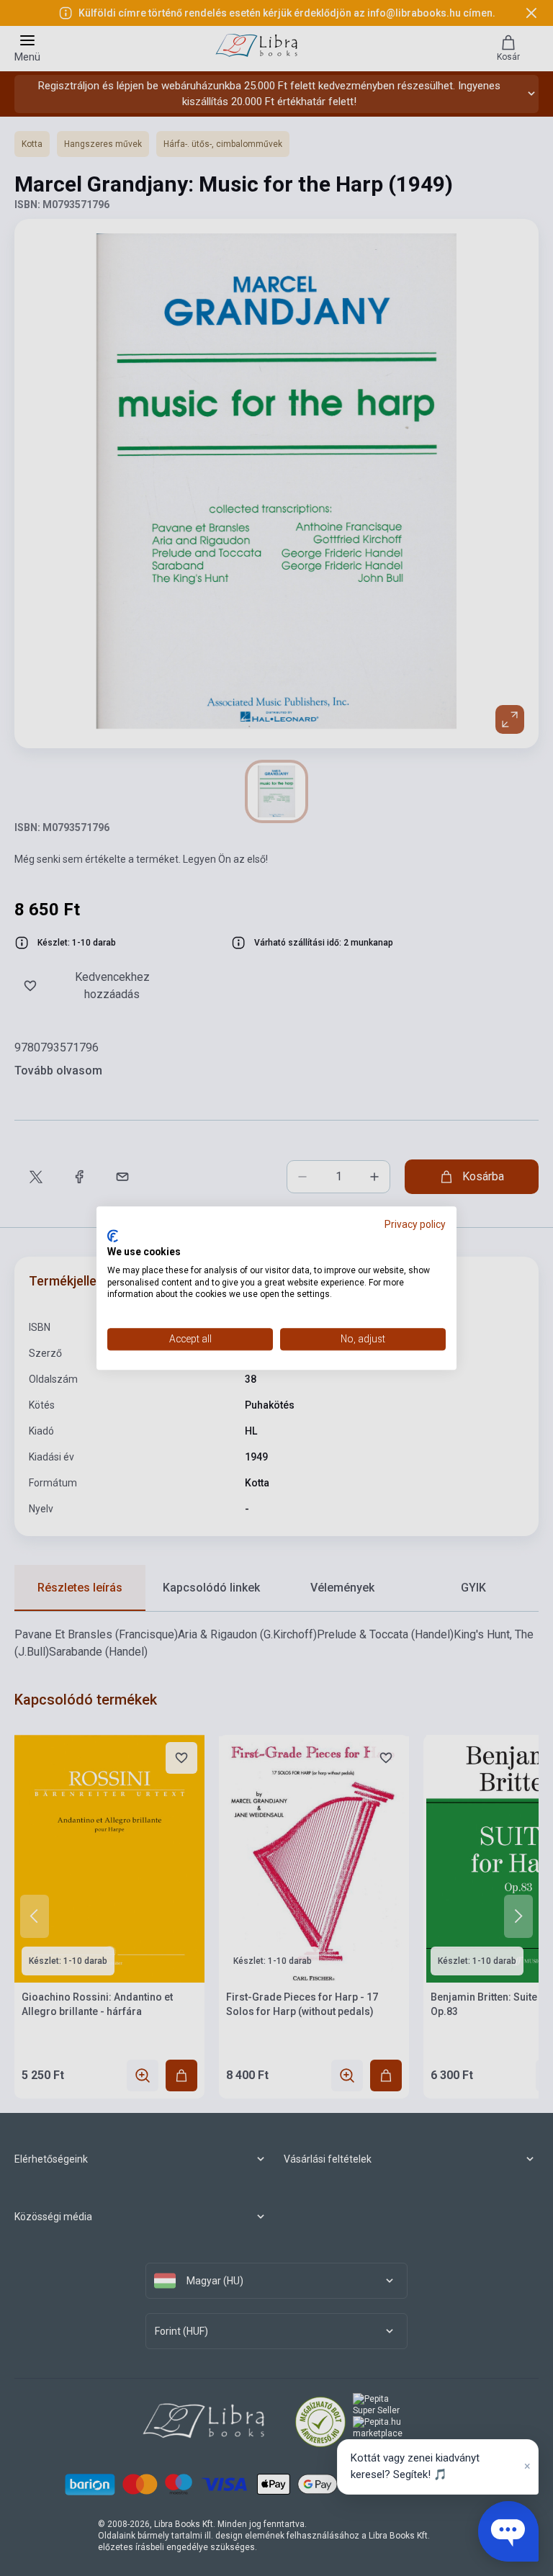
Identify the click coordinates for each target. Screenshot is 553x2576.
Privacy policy (415, 1224)
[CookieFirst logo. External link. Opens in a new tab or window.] (113, 1237)
